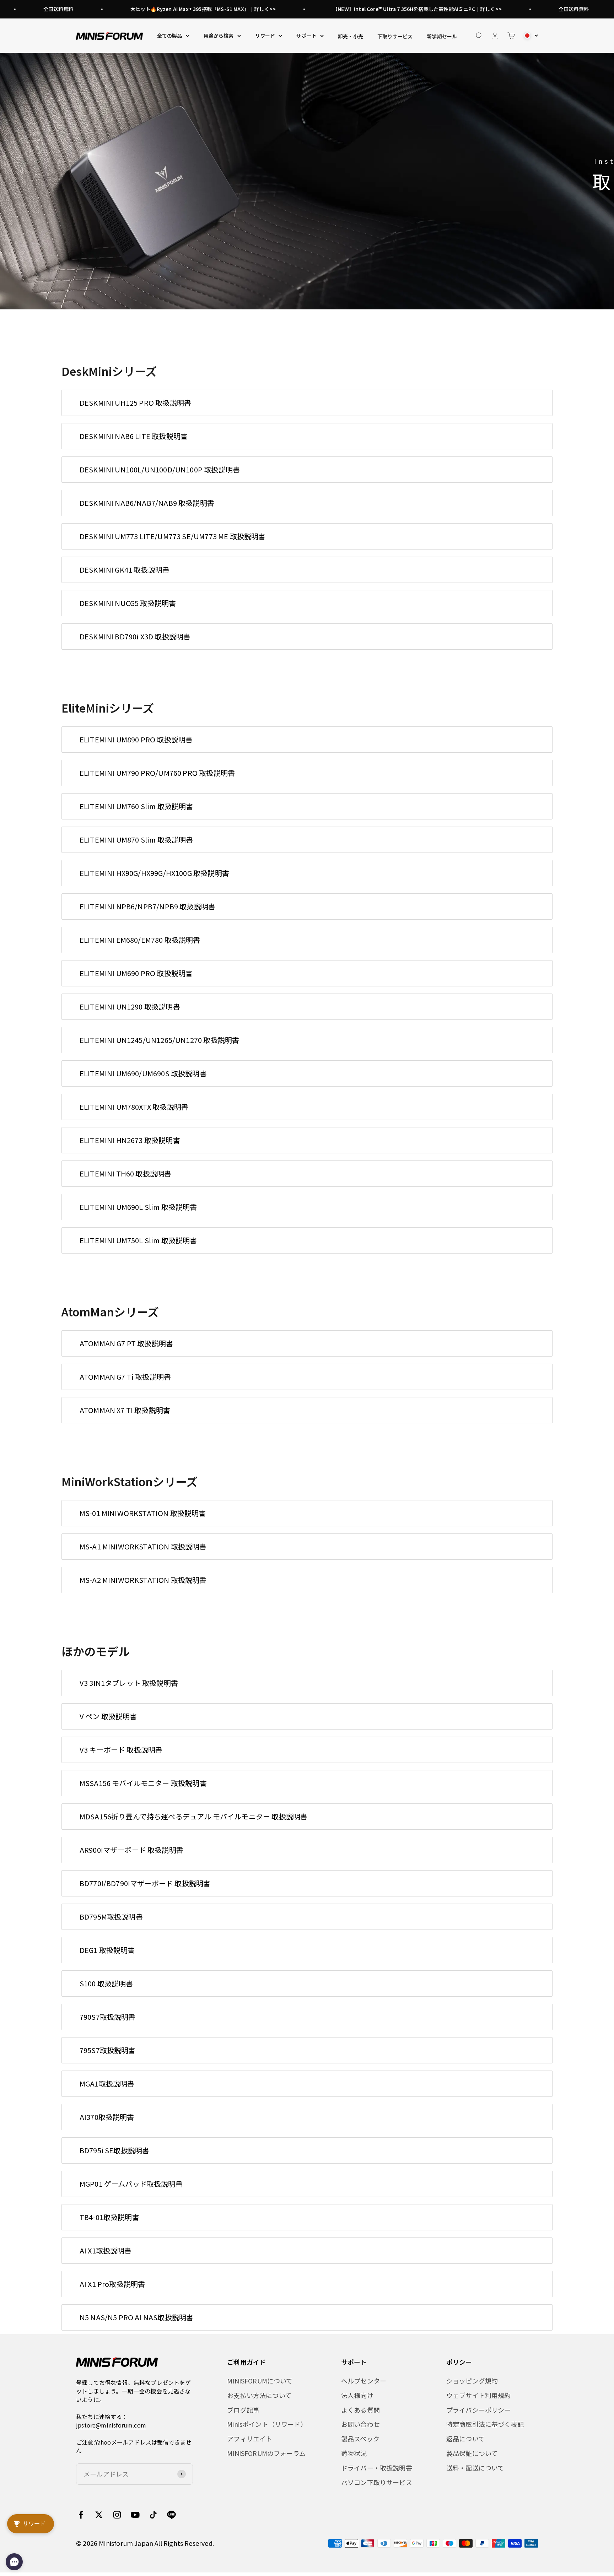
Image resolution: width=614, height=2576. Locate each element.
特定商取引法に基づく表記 (485, 2424)
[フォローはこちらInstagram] (117, 2515)
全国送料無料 (521, 9)
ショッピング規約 (472, 2381)
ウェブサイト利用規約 (479, 2395)
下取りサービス (395, 36)
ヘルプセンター (364, 2381)
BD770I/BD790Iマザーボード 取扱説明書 (145, 1883)
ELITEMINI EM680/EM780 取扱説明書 (140, 940)
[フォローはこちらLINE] (171, 2515)
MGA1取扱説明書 (107, 2083)
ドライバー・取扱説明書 (377, 2468)
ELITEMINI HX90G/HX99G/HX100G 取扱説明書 (154, 873)
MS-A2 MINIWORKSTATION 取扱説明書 (143, 1580)
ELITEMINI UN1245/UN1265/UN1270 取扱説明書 (159, 1040)
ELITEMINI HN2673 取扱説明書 (130, 1140)
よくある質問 (360, 2410)
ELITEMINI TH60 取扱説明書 (126, 1173)
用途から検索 (219, 36)
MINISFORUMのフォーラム (266, 2453)
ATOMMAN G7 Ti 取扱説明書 (125, 1377)
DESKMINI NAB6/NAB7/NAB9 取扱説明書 (147, 503)
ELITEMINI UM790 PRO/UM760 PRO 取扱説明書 (157, 773)
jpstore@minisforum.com (111, 2425)
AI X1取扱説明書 (106, 2250)
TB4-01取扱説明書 (109, 2217)
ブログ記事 (243, 2410)
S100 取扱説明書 (106, 1983)
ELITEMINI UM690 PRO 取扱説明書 (136, 973)
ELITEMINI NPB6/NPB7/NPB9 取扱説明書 (147, 906)
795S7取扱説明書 (108, 2050)
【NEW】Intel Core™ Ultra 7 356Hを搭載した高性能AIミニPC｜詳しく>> (365, 9)
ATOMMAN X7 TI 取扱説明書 (125, 1410)
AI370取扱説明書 (107, 2117)
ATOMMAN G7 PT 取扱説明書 (126, 1343)
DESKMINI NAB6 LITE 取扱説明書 (134, 436)
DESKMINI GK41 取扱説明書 (125, 570)
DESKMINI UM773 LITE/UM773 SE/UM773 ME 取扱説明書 (173, 536)
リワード (265, 36)
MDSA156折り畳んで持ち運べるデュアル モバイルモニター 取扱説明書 (193, 1816)
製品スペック (360, 2439)
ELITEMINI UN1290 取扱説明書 (130, 1006)
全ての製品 (170, 36)
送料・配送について (475, 2468)
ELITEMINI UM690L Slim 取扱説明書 (138, 1207)
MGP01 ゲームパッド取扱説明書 (131, 2184)
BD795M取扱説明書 (111, 1917)
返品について (465, 2439)
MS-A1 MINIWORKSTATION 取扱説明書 (143, 1546)
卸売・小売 (351, 36)
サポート (306, 36)
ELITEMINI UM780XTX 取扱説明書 (134, 1107)
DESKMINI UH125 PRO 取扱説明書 (135, 403)
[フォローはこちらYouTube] (135, 2515)
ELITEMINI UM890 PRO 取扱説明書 (136, 739)
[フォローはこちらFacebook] (81, 2515)
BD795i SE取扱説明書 (115, 2150)
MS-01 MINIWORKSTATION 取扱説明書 (143, 1513)
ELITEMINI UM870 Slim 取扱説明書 (136, 840)
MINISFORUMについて (260, 2381)
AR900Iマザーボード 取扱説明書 (131, 1850)
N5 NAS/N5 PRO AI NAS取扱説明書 (137, 2317)
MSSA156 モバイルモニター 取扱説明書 (143, 1783)
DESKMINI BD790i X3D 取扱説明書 (135, 636)
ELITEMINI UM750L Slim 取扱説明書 (138, 1240)
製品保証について (472, 2453)
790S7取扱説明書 (108, 2017)
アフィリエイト (250, 2439)
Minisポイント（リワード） (267, 2424)
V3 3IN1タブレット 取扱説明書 (129, 1683)
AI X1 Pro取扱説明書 (112, 2284)
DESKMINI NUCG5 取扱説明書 (128, 603)
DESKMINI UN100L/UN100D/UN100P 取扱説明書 (160, 469)
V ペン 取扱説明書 (108, 1716)
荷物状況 (354, 2453)
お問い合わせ (360, 2424)
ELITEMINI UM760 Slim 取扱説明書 (136, 806)
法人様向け (357, 2395)
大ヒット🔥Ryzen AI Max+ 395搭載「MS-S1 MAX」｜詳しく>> (150, 9)
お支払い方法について (259, 2395)
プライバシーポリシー (479, 2410)
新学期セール (442, 36)
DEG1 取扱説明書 (107, 1950)
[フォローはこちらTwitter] (99, 2515)
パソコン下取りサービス (377, 2482)
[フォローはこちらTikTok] (153, 2515)
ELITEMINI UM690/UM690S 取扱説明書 (143, 1073)
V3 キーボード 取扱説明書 (121, 1750)
